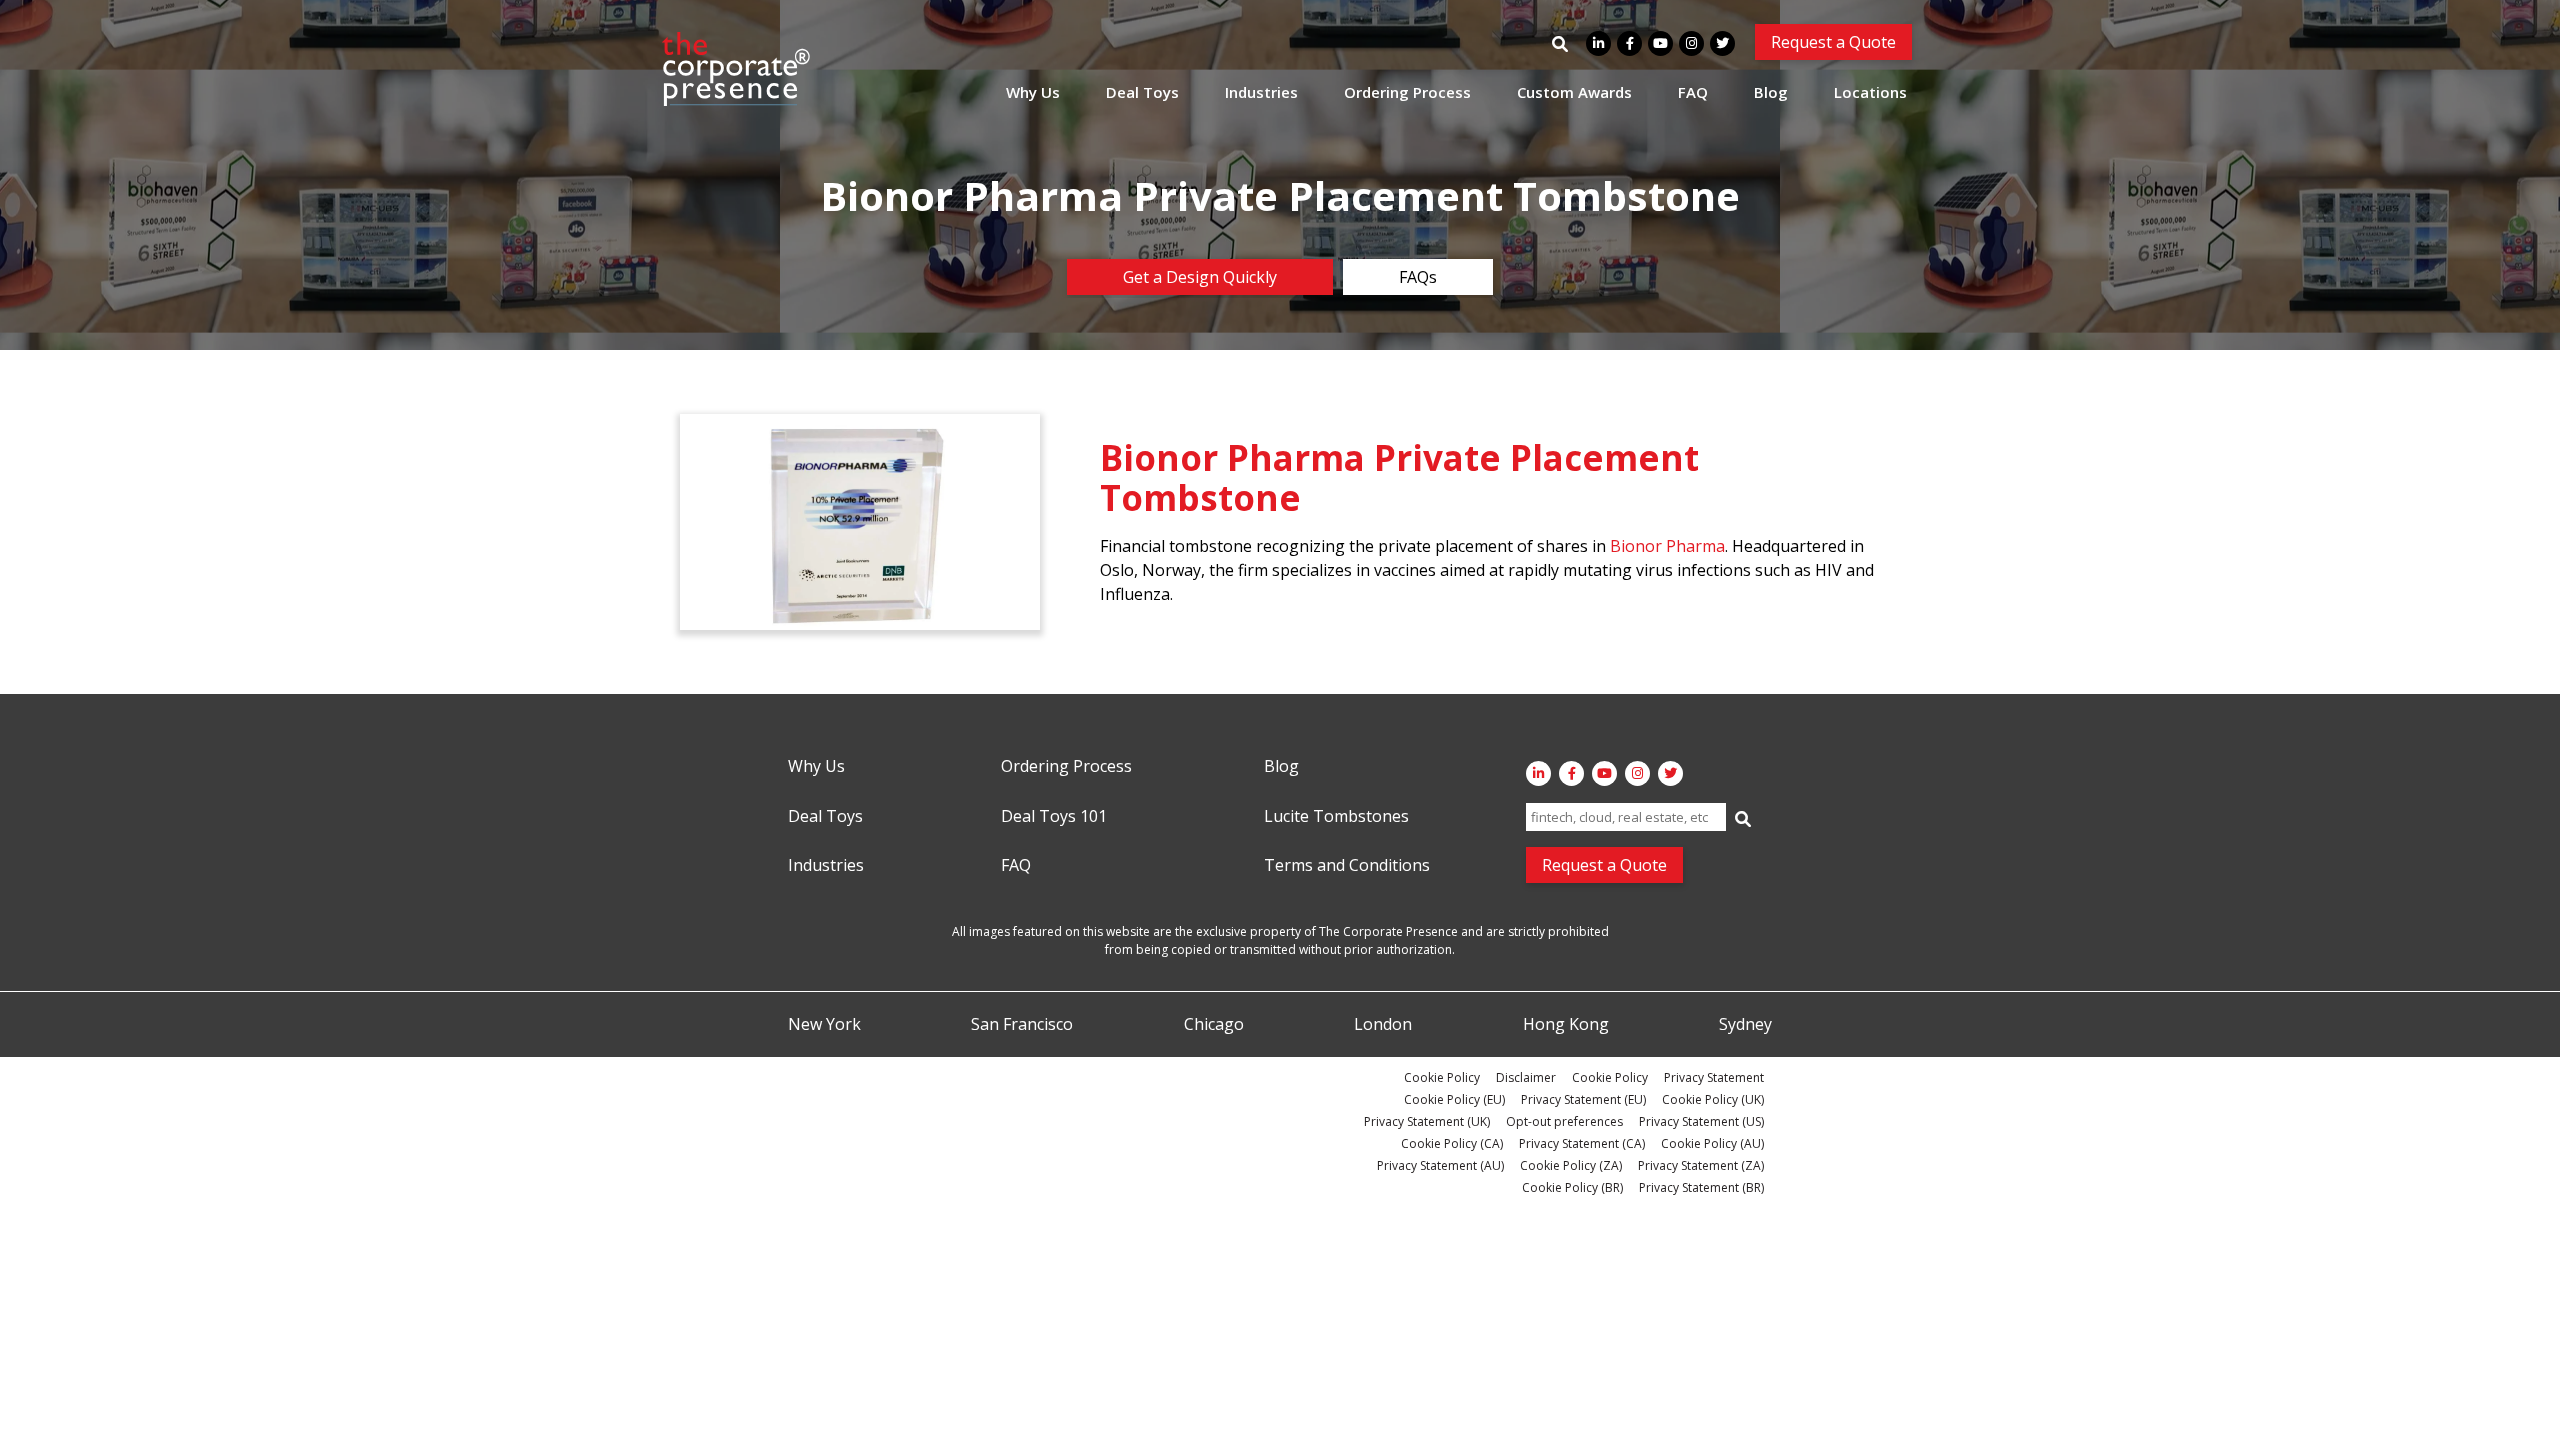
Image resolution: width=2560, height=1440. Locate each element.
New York (824, 1025)
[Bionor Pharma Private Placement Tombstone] (860, 522)
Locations (1870, 92)
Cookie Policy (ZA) (1571, 1165)
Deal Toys (1142, 92)
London (1383, 1025)
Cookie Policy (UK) (1713, 1099)
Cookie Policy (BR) (1572, 1187)
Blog (1771, 92)
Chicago (1214, 1025)
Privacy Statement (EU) (1583, 1099)
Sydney (1745, 1025)
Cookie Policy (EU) (1454, 1099)
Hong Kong (1566, 1025)
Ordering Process (1407, 92)
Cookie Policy (1442, 1077)
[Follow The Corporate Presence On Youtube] (1660, 43)
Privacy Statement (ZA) (1701, 1165)
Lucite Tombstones (1336, 817)
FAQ (1693, 92)
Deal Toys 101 (1054, 817)
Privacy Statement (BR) (1701, 1187)
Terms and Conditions (1347, 866)
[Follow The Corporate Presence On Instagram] (1691, 43)
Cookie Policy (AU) (1712, 1143)
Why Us (1033, 92)
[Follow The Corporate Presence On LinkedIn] (1598, 43)
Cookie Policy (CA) (1452, 1143)
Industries (1261, 92)
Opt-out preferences (1564, 1121)
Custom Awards (1574, 92)
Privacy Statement (1714, 1077)
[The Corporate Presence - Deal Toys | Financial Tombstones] (737, 69)
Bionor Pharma (1667, 546)
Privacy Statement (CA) (1582, 1143)
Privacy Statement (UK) (1427, 1121)
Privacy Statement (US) (1701, 1121)
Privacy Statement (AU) (1440, 1165)
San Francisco (1022, 1025)
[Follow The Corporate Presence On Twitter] (1722, 43)
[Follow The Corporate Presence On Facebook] (1629, 43)
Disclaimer (1526, 1077)
